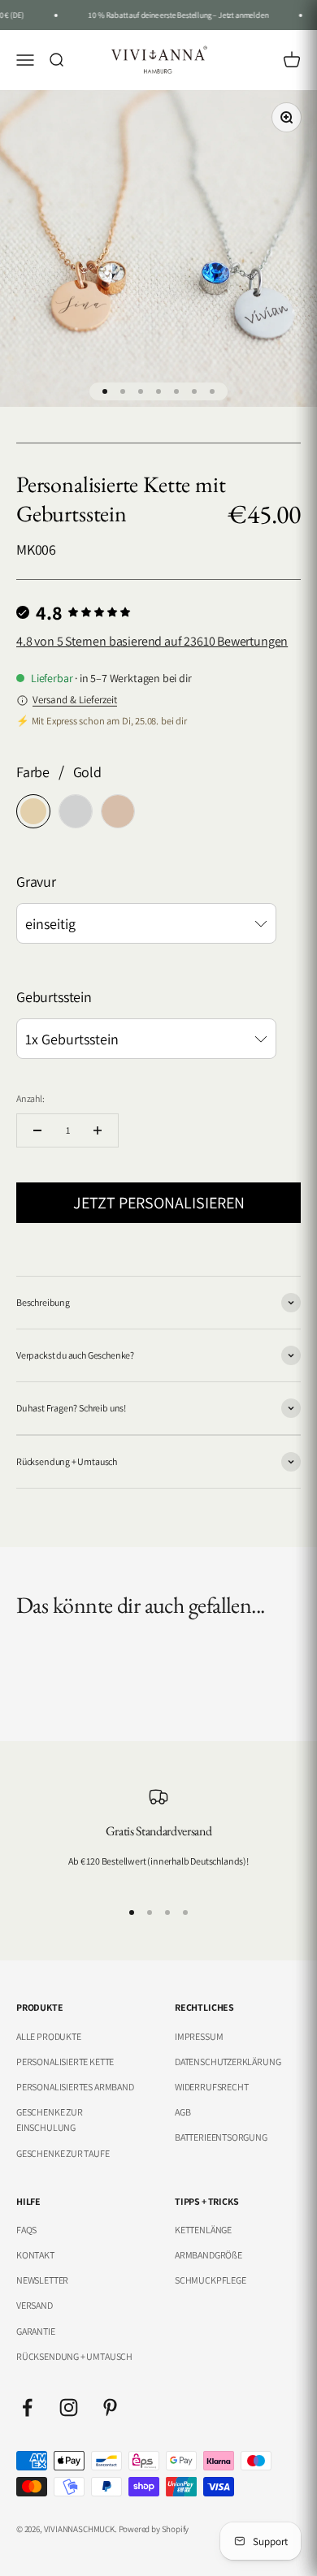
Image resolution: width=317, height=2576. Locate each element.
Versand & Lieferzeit (75, 700)
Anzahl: (30, 1098)
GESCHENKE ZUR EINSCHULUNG (50, 2120)
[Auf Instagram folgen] (69, 2407)
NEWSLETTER (42, 2280)
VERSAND (35, 2305)
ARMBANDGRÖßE (208, 2255)
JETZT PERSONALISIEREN (159, 1203)
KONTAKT (35, 2255)
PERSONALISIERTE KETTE (65, 2062)
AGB (182, 2112)
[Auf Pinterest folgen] (110, 2407)
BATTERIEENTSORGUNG (221, 2137)
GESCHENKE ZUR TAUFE (63, 2153)
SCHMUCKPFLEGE (211, 2280)
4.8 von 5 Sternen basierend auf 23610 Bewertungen (152, 641)
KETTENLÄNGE (203, 2230)
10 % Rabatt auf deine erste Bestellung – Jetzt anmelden (173, 15)
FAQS (26, 2230)
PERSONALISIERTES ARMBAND (75, 2087)
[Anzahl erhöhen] (98, 1130)
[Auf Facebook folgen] (27, 2407)
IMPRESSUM (199, 2036)
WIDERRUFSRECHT (211, 2087)
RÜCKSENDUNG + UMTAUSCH (74, 2356)
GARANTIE (36, 2331)
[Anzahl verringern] (37, 1130)
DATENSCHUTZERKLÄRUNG (228, 2062)
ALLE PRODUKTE (49, 2036)
